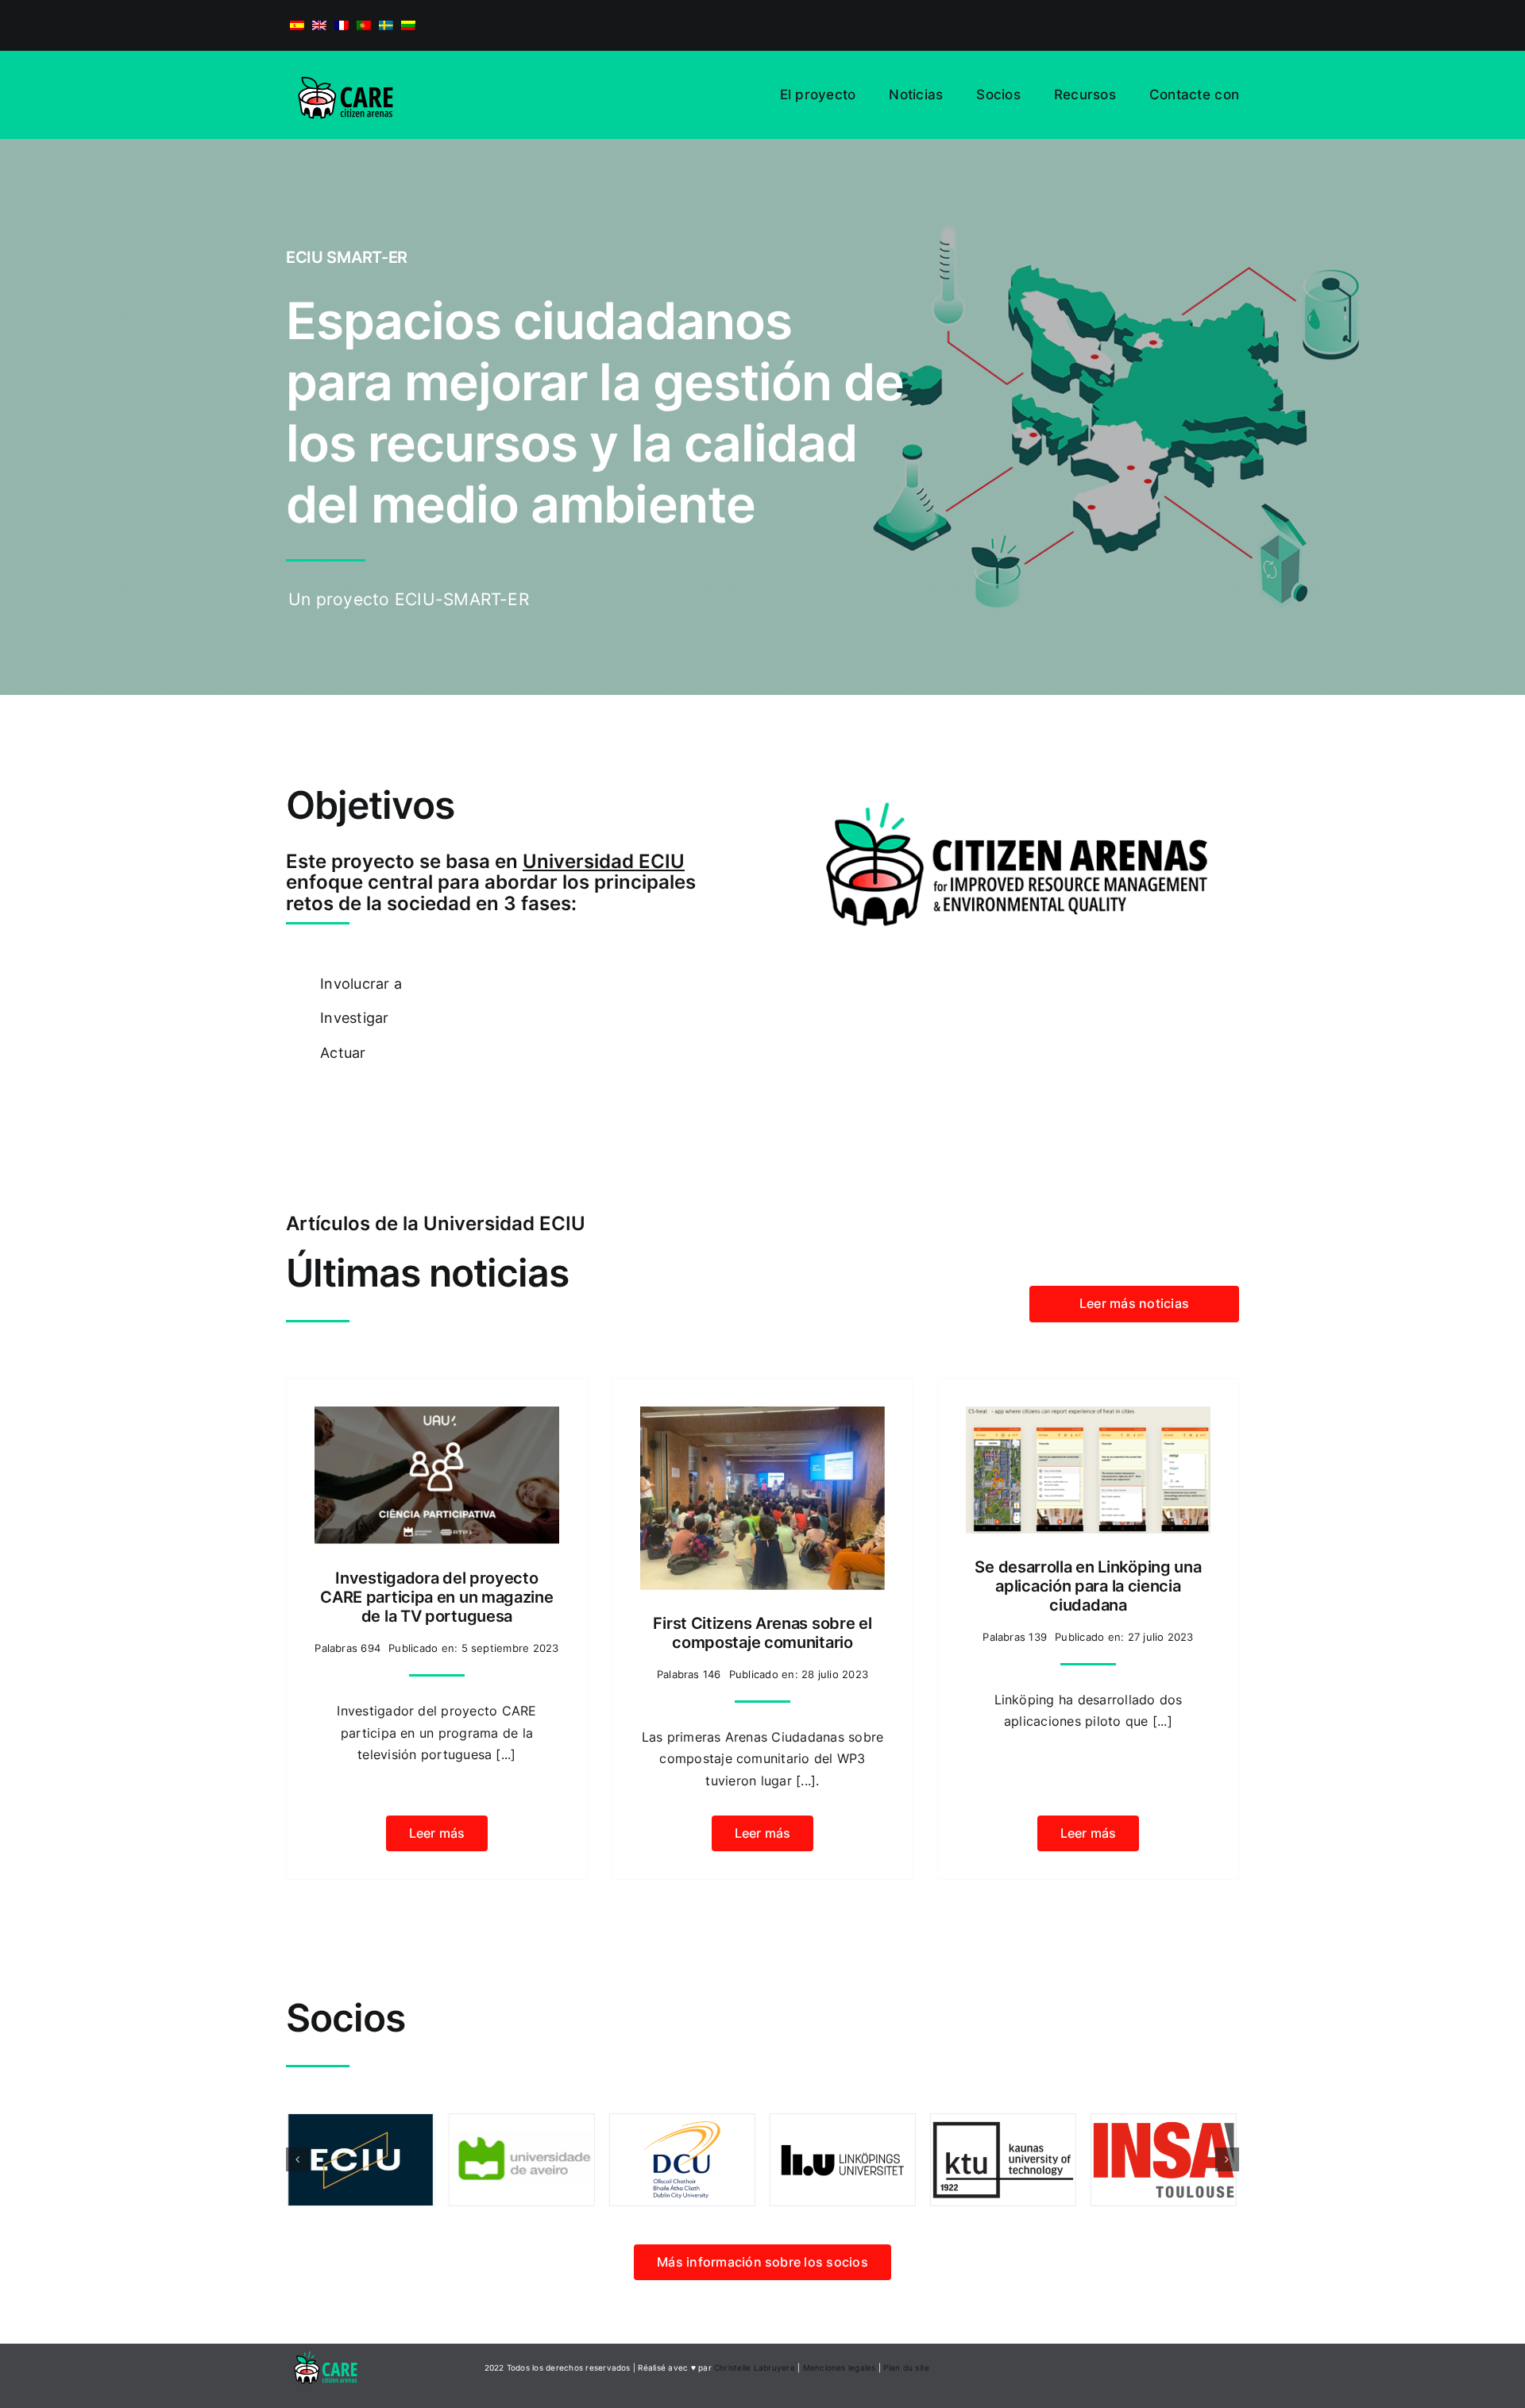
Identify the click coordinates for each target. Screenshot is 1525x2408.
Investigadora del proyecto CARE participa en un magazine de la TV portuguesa (436, 1597)
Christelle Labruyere (755, 2367)
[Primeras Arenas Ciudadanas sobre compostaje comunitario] (762, 1417)
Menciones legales (840, 2367)
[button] (298, 2159)
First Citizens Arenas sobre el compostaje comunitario (762, 1633)
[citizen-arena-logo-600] (346, 65)
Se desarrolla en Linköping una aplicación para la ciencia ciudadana (1088, 1586)
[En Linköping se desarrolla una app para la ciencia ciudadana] (1088, 1417)
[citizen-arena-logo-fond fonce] (326, 2350)
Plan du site (906, 2367)
